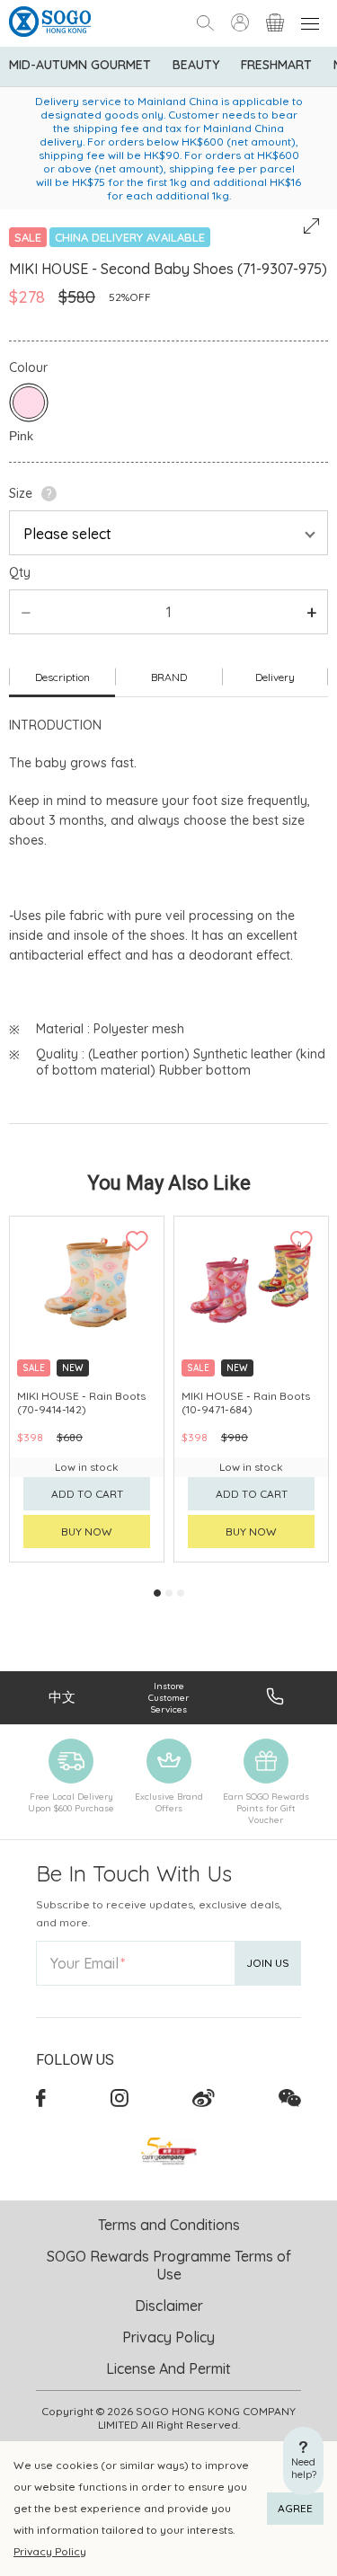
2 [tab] (169, 1593)
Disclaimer (169, 2306)
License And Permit (168, 2368)
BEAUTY (196, 65)
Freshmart (276, 65)
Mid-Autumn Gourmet (80, 65)
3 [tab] (181, 1593)
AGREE (295, 2508)
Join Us (268, 1963)
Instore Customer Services (168, 1698)
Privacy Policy (50, 2551)
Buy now (87, 1531)
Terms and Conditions (169, 2225)
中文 (62, 1697)
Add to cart (87, 1494)
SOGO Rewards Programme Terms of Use (169, 2265)
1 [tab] (157, 1593)
